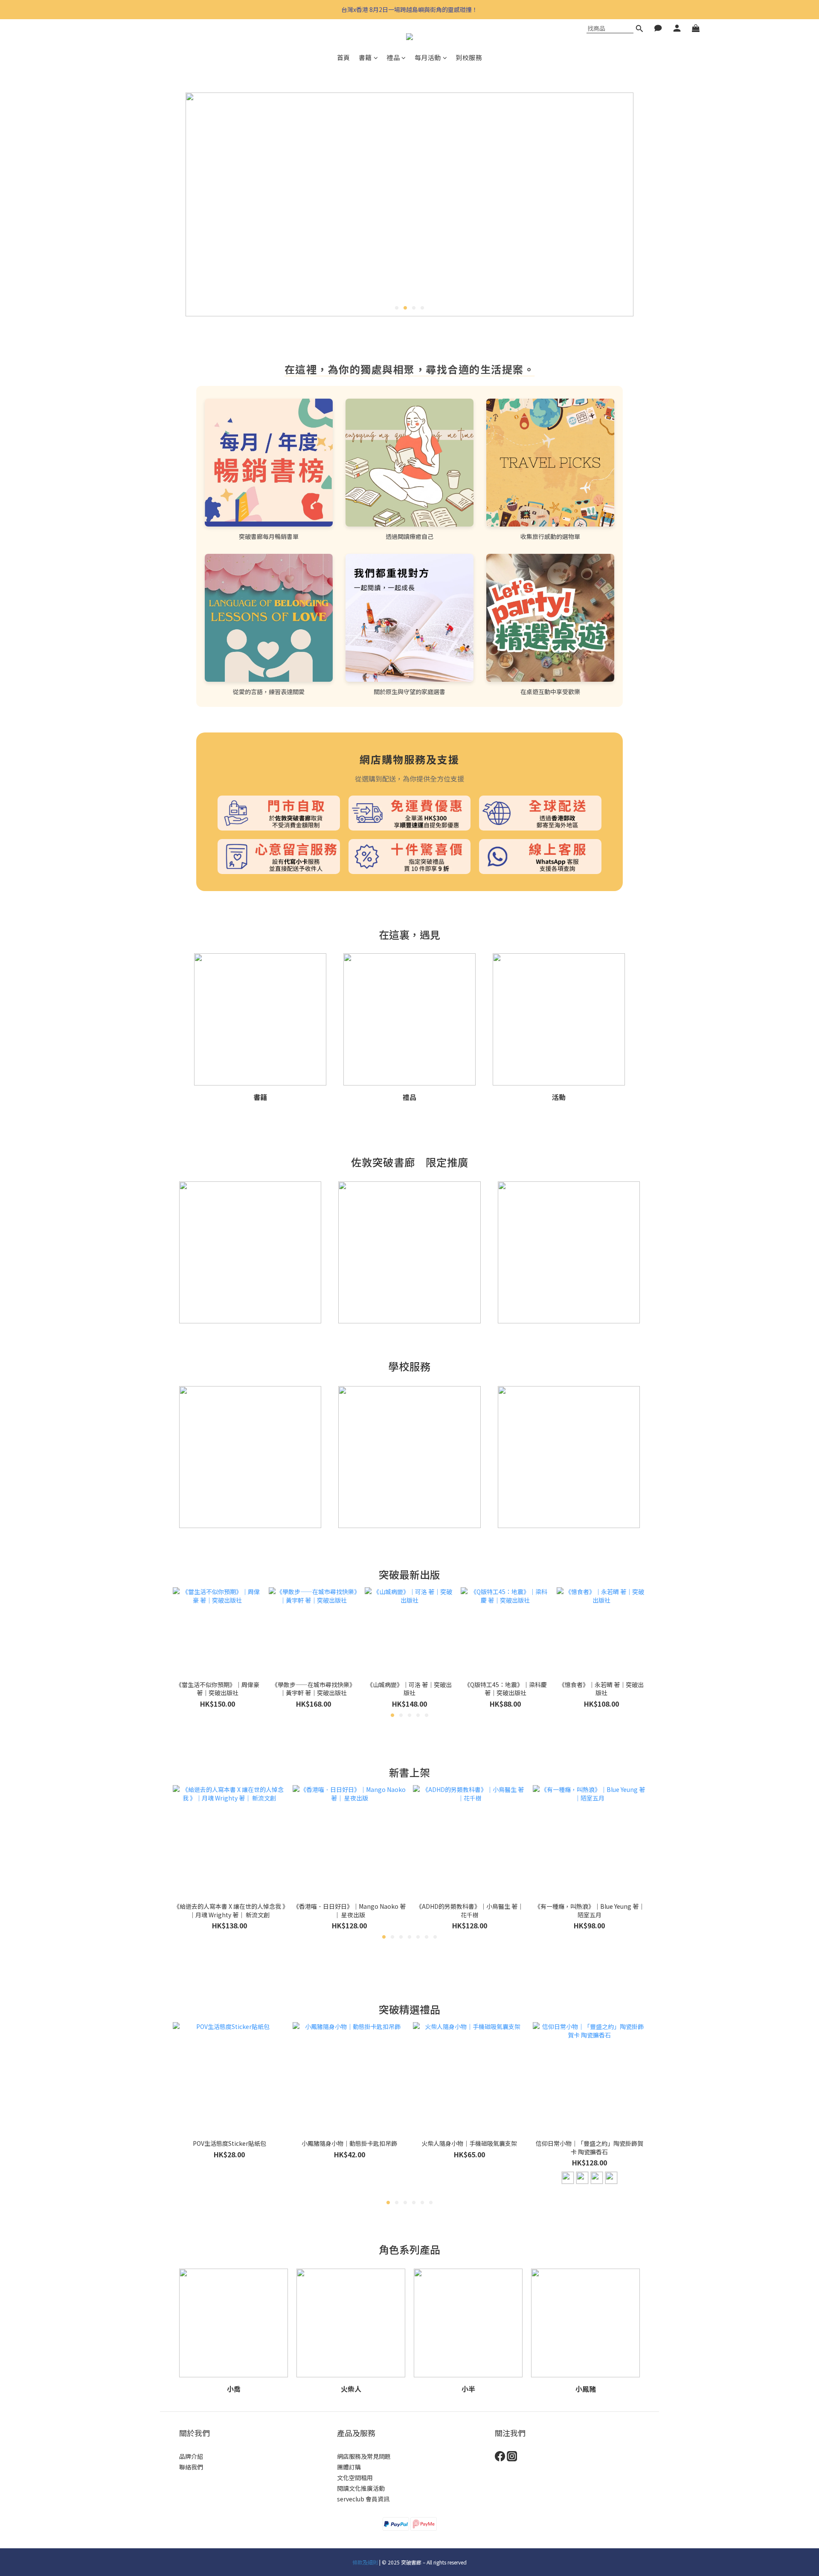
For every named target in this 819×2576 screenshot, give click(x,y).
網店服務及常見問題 (364, 2456)
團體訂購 (349, 2467)
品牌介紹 (191, 2456)
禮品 (393, 57)
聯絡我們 (191, 2467)
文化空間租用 (355, 2478)
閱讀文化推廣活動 (361, 2488)
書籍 (365, 57)
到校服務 (469, 57)
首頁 (344, 57)
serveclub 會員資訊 (363, 2499)
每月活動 (428, 57)
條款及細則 (365, 2562)
